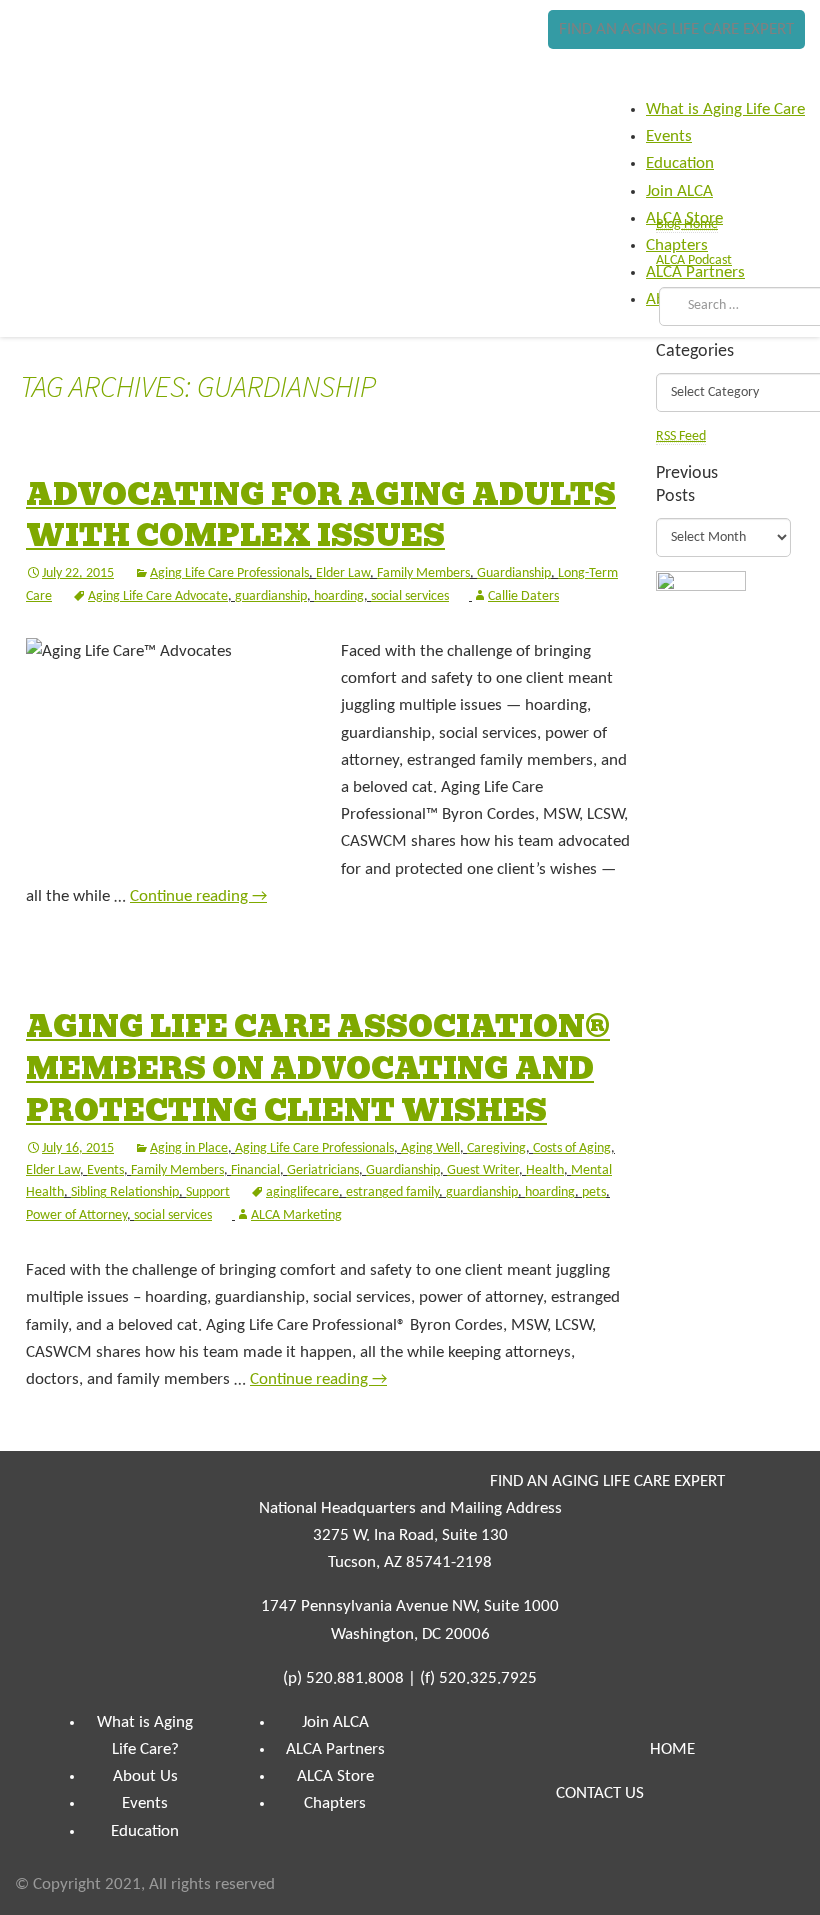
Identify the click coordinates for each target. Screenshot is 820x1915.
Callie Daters (523, 596)
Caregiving (496, 1148)
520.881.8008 (355, 1678)
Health (545, 1170)
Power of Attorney (76, 1215)
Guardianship (514, 573)
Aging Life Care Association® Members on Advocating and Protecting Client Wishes (318, 1069)
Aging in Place (189, 1148)
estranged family (392, 1192)
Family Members (423, 573)
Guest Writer (483, 1170)
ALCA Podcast (694, 260)
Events (105, 1170)
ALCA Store (335, 1776)
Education (145, 1831)
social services (410, 596)
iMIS (76, 67)
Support (208, 1192)
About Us (145, 1776)
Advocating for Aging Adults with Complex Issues (321, 516)
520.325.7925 (488, 1678)
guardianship (271, 596)
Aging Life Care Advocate (158, 596)
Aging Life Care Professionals (229, 573)
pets (594, 1192)
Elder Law (343, 573)
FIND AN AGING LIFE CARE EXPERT (676, 29)
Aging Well (430, 1148)
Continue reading (198, 896)
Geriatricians (323, 1170)
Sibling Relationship (125, 1192)
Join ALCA (335, 1722)
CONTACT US (600, 1793)
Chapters (335, 1803)
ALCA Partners (335, 1749)
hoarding (339, 596)
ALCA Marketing (296, 1215)
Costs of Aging (572, 1148)
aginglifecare (302, 1192)
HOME (672, 1749)
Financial (255, 1170)
